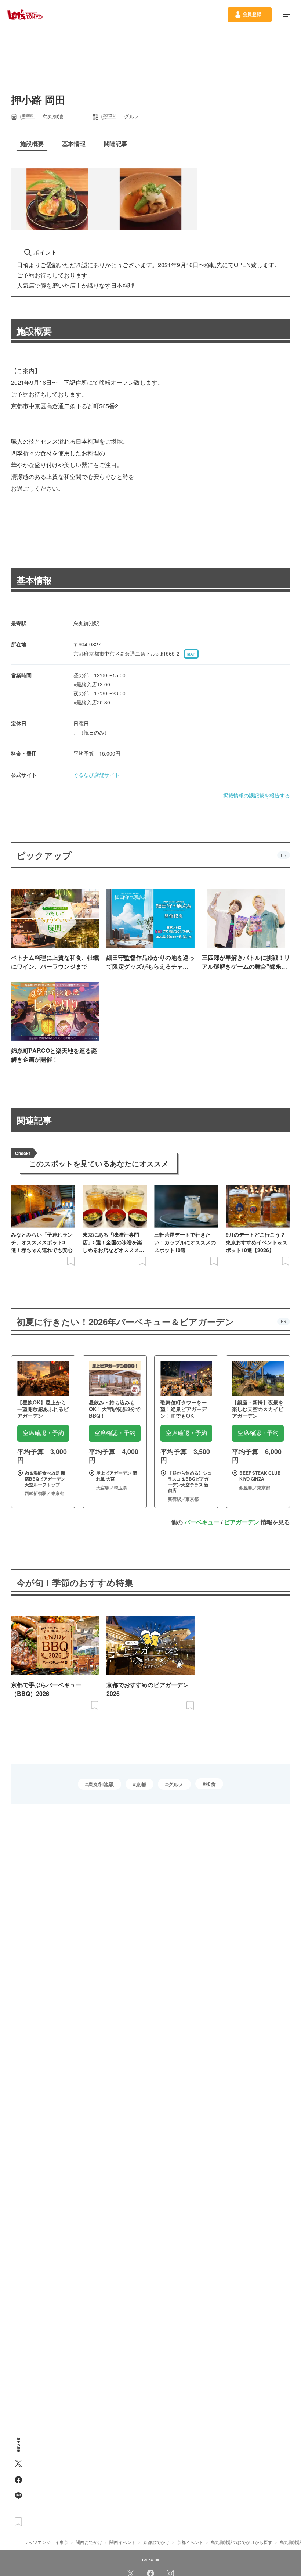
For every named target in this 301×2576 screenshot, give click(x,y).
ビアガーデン (242, 1522)
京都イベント (190, 2542)
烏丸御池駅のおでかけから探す (242, 2542)
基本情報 (34, 580)
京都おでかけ (156, 2542)
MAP (191, 654)
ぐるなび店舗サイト (97, 775)
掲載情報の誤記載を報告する (257, 795)
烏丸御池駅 (101, 1784)
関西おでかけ (89, 2542)
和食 (211, 1784)
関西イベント (123, 2542)
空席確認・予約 (43, 1433)
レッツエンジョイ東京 (46, 2542)
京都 (141, 1784)
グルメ (176, 1784)
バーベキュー (202, 1522)
